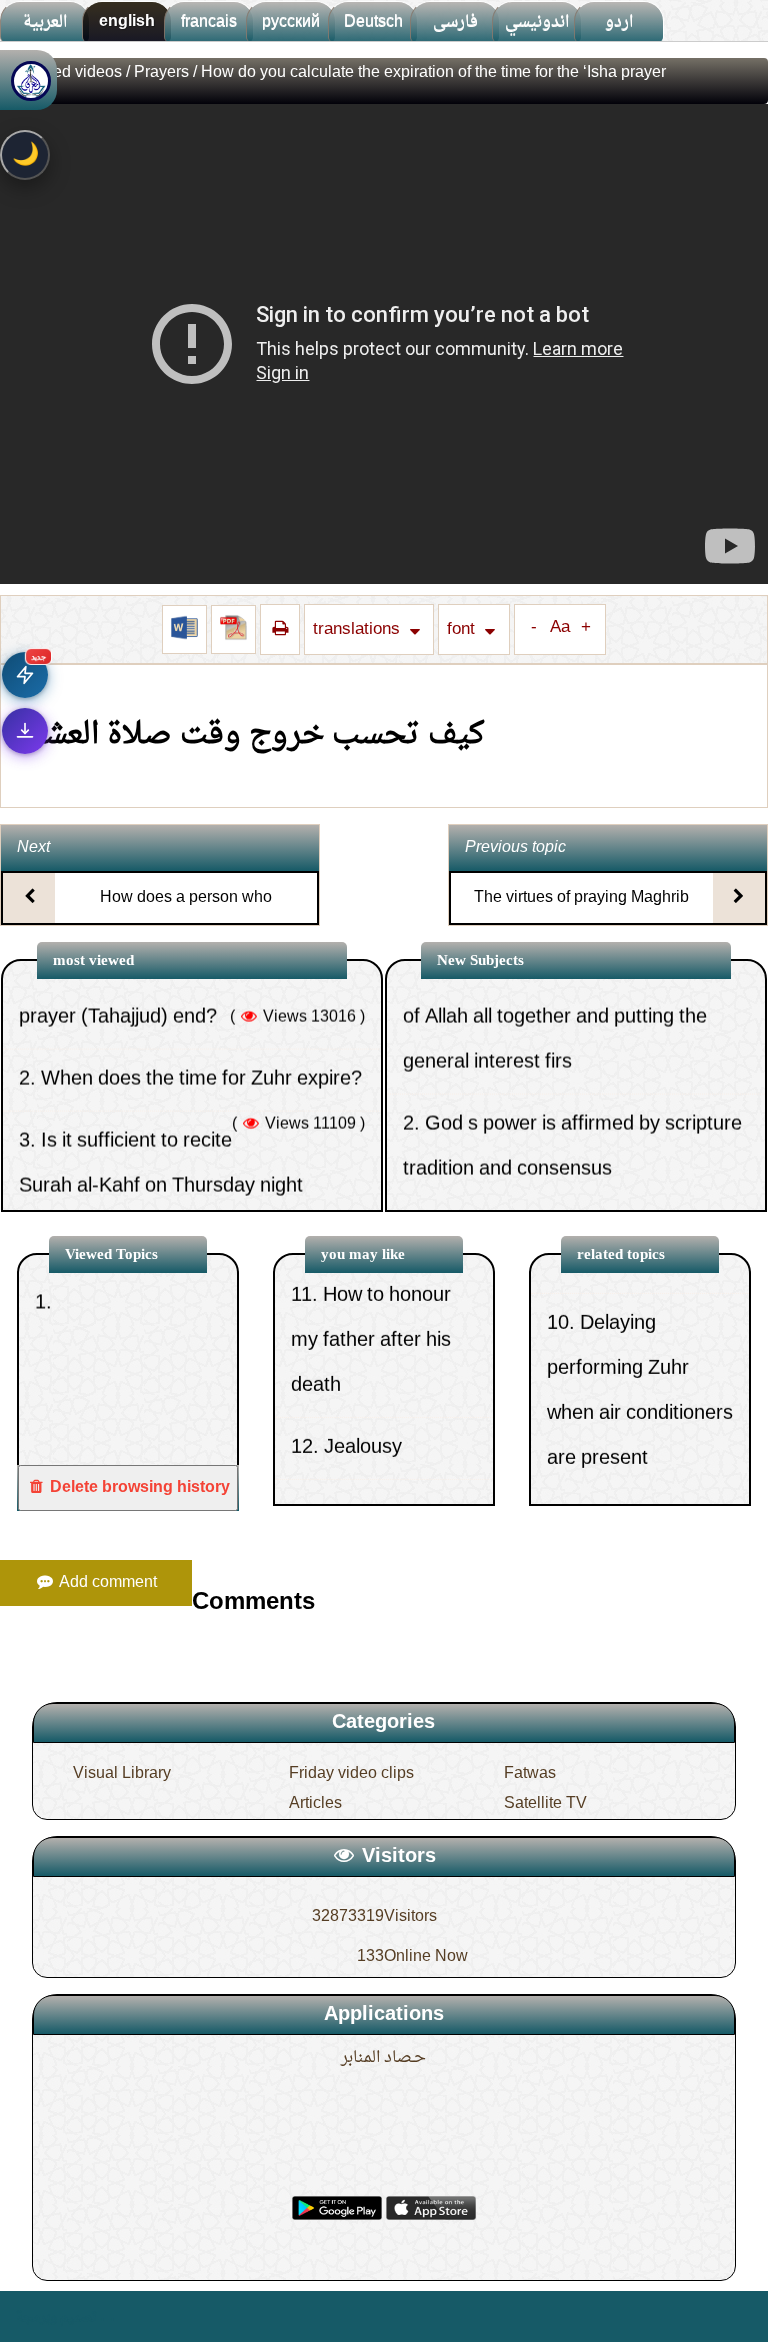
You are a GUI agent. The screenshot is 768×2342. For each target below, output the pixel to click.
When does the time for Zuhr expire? (201, 1018)
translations (358, 629)
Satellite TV (545, 1804)
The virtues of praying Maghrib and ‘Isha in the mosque (581, 915)
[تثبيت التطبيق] (25, 731)
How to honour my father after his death (371, 1290)
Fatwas (530, 1774)
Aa (560, 628)
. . (107, 2316)
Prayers (161, 73)
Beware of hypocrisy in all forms (564, 1170)
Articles (315, 1804)
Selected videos (65, 73)
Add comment (106, 1583)
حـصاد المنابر (383, 2058)
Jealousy (363, 1397)
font (463, 629)
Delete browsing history (138, 1488)
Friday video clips (351, 1774)
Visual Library (122, 1774)
